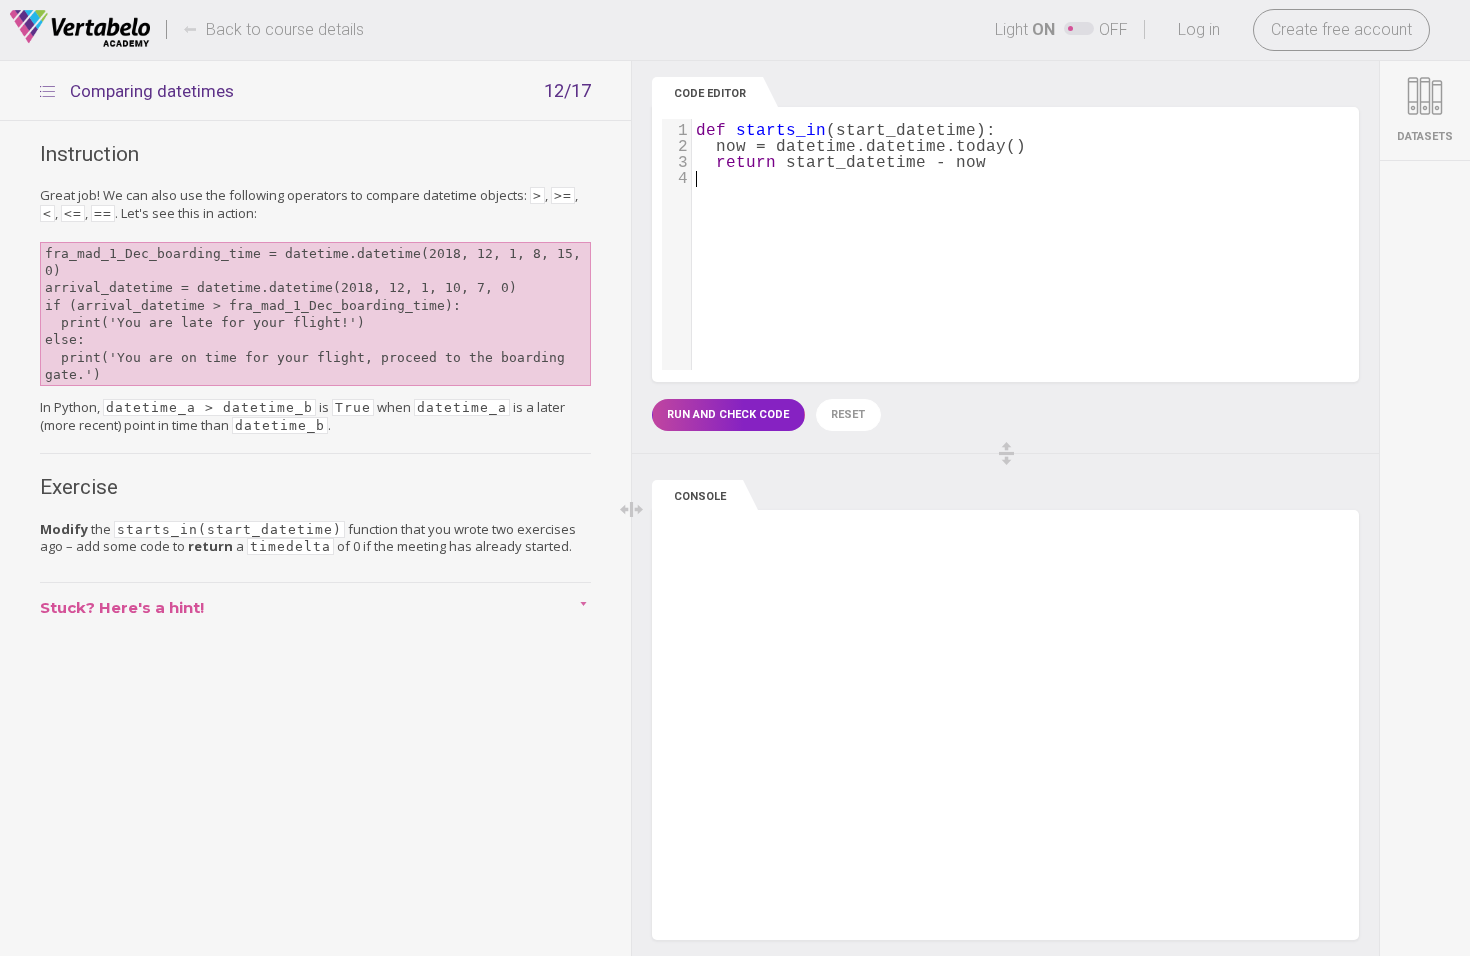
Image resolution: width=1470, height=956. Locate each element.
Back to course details (285, 29)
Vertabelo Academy (80, 29)
